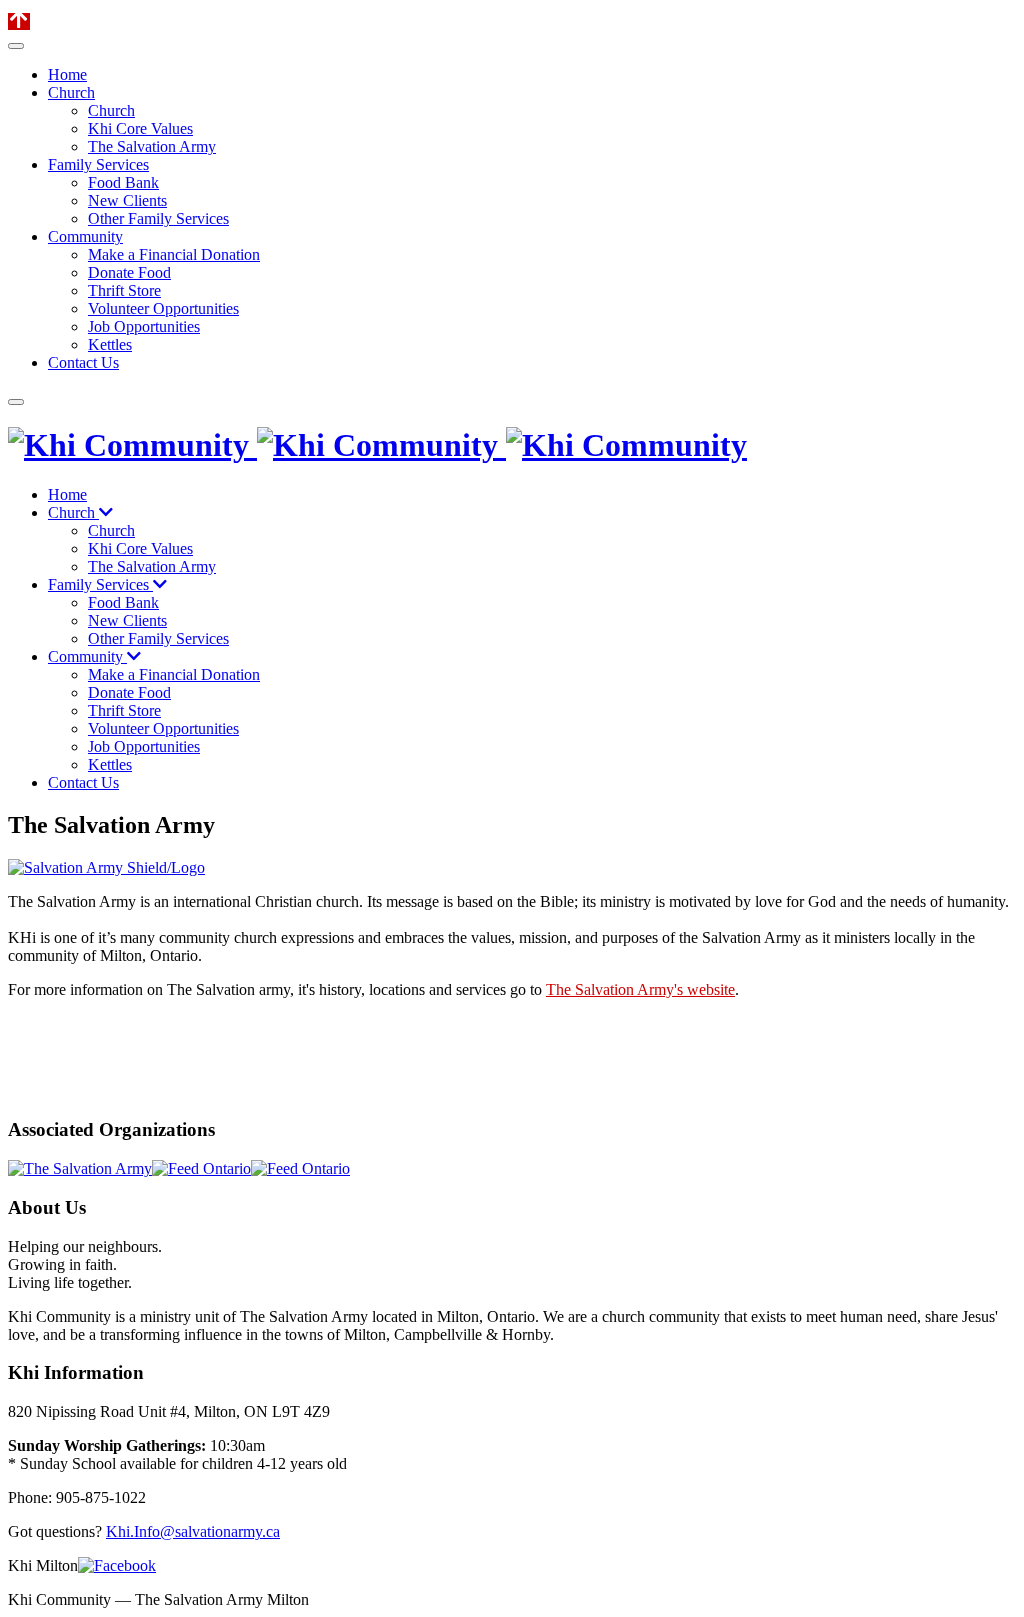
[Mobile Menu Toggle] (16, 46)
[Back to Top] (19, 21)
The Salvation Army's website (640, 989)
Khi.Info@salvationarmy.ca (193, 1531)
